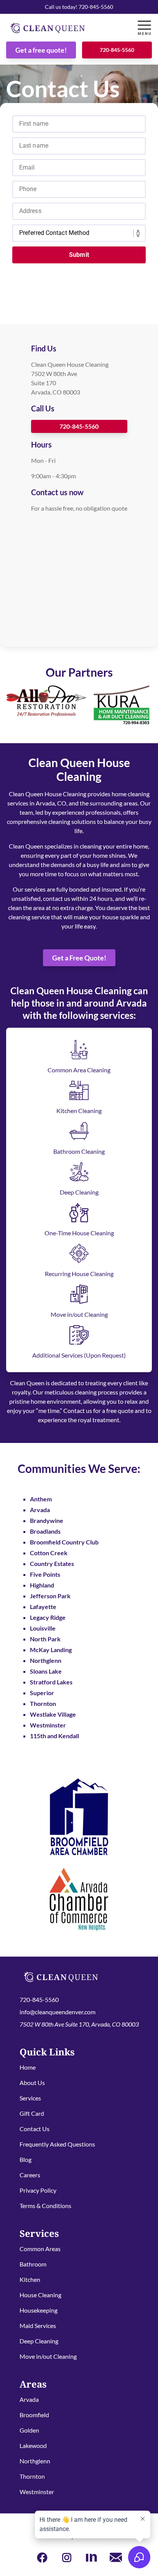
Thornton (32, 2476)
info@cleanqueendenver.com (58, 2012)
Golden (29, 2430)
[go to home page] (60, 28)
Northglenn (35, 2461)
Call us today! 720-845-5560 (79, 7)
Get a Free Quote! (79, 958)
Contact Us (35, 2129)
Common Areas (40, 2249)
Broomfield (34, 2415)
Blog (26, 2159)
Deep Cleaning (39, 2341)
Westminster (37, 2492)
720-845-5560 (117, 50)
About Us (32, 2083)
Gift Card (32, 2113)
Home (28, 2067)
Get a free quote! (41, 50)
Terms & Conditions (45, 2206)
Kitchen (30, 2279)
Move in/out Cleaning (48, 2356)
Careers (30, 2175)
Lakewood (33, 2445)
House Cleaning (40, 2295)
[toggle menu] (144, 28)
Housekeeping (39, 2310)
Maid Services (38, 2326)
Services (30, 2098)
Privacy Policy (38, 2190)
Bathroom (33, 2264)
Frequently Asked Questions (57, 2144)
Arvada (29, 2399)
